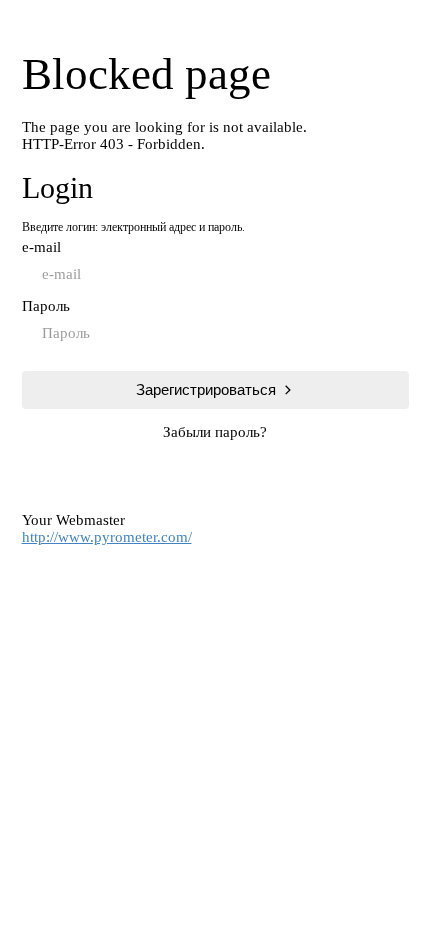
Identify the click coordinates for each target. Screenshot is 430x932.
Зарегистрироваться (206, 389)
